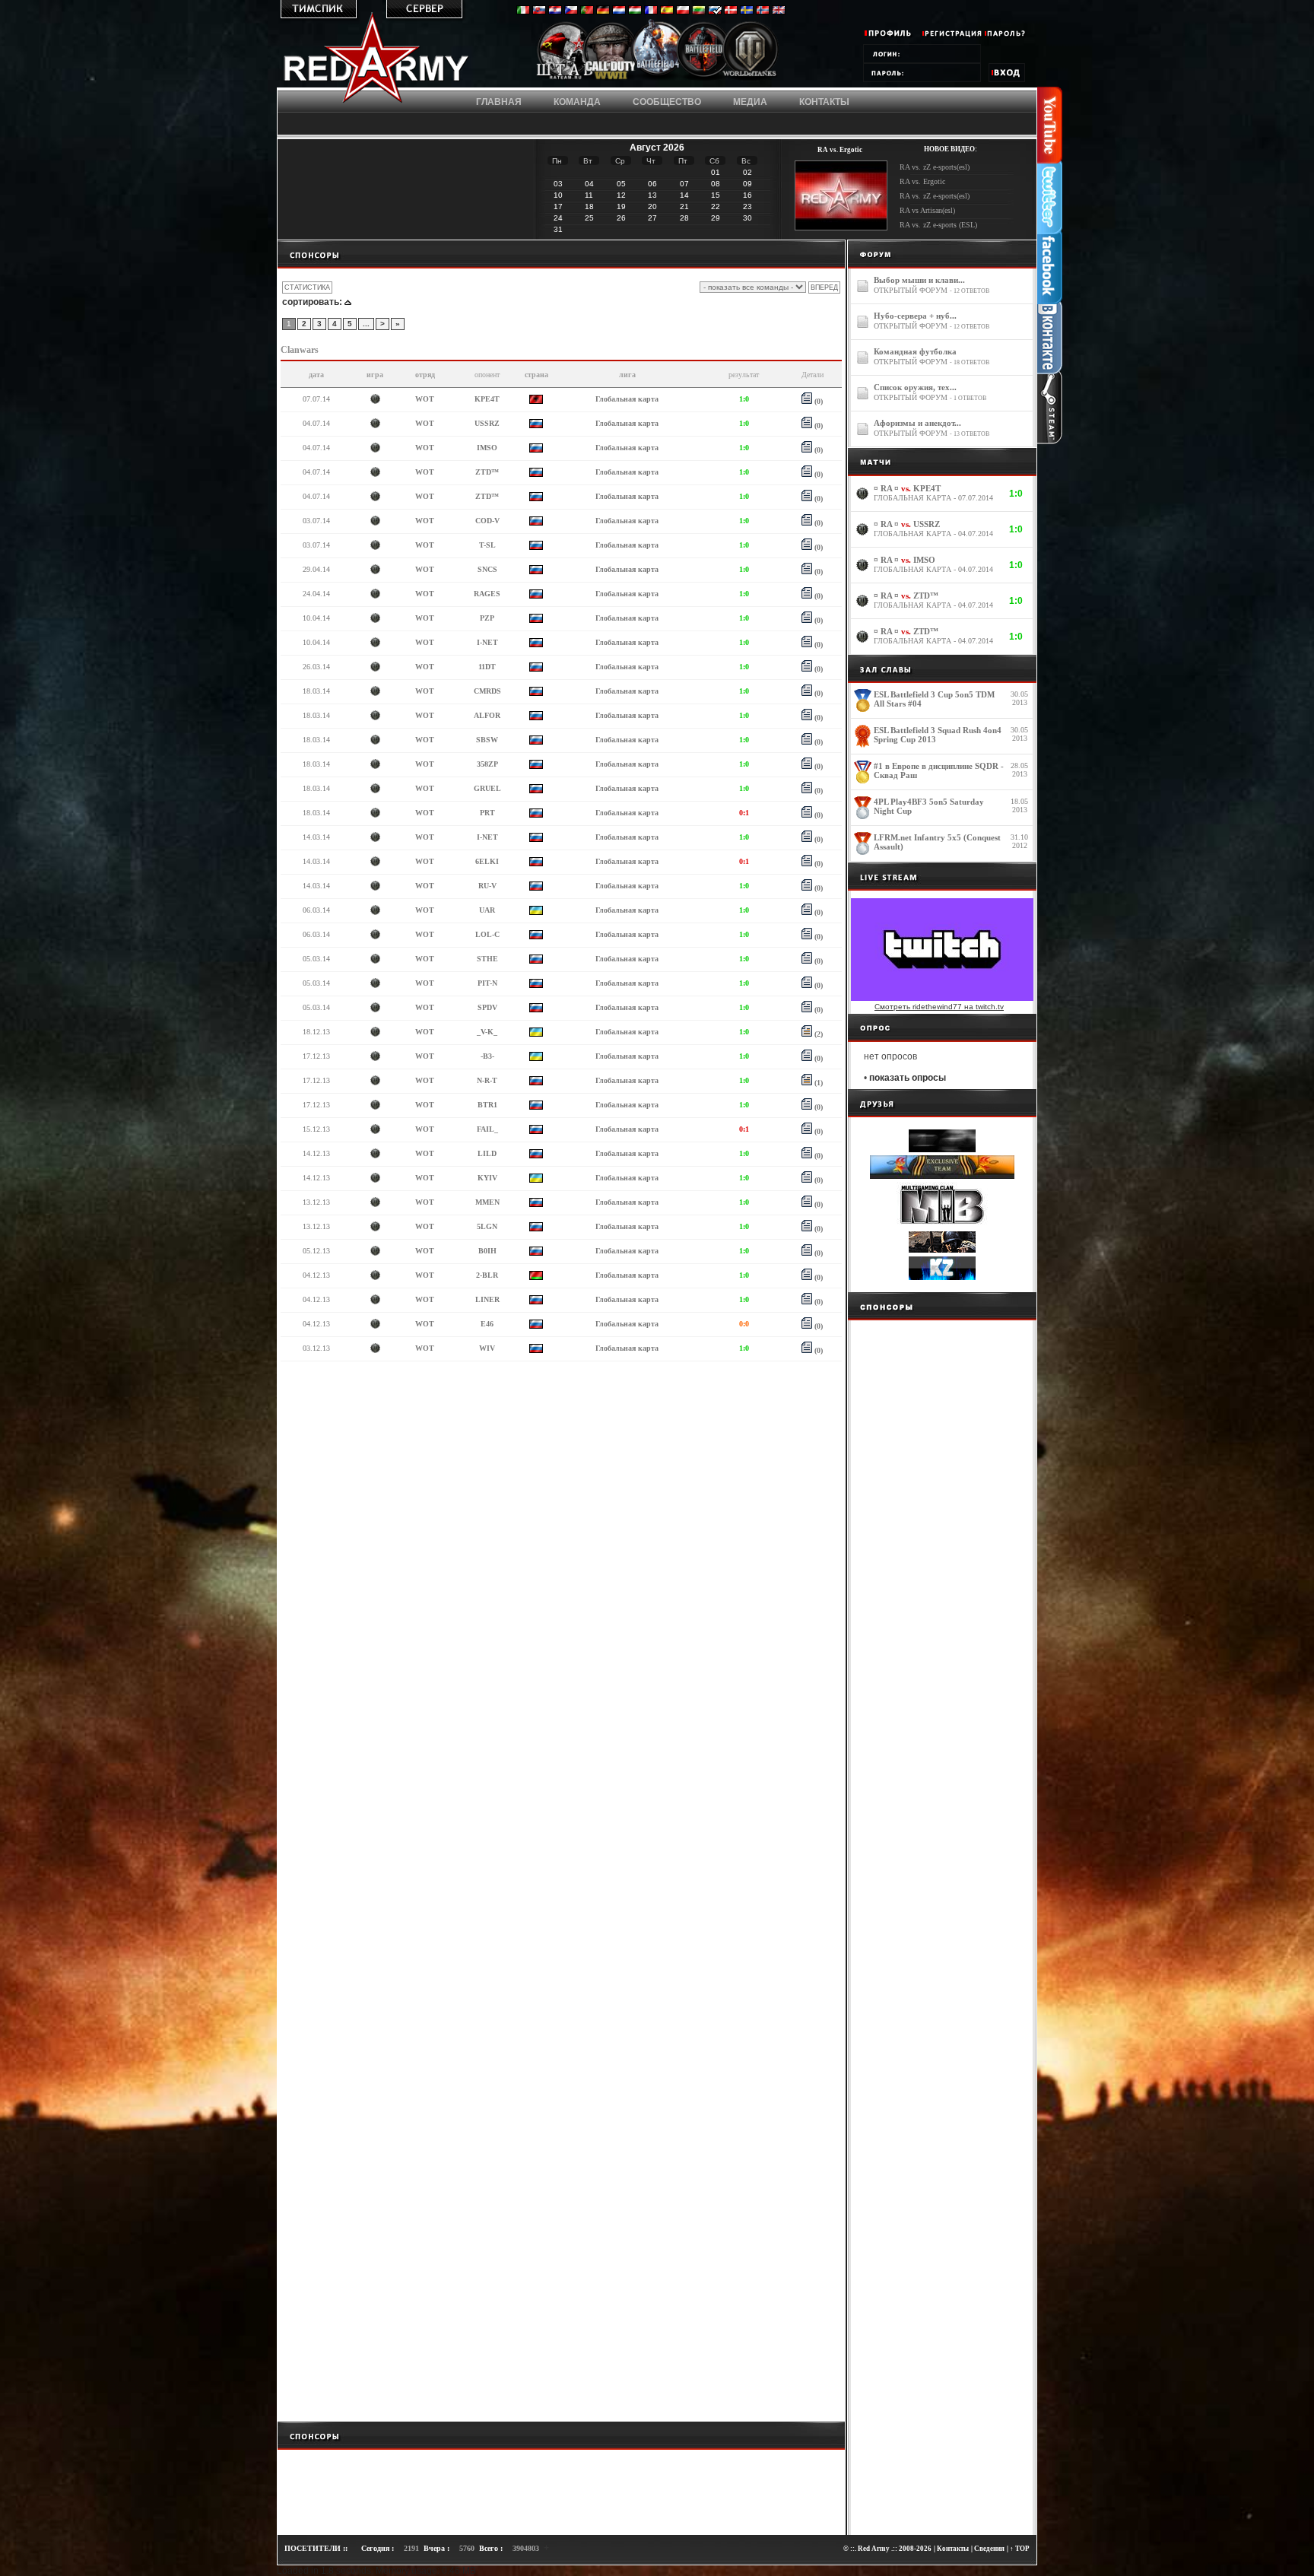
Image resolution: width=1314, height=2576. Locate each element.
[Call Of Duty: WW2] (611, 78)
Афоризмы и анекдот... (917, 423)
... (366, 324)
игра (375, 375)
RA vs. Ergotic (922, 181)
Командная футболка (915, 351)
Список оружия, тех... (915, 387)
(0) (817, 401)
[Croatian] (555, 11)
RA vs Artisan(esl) (927, 210)
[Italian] (523, 11)
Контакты (953, 2549)
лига (627, 375)
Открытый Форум (911, 290)
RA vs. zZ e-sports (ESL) (938, 225)
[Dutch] (619, 11)
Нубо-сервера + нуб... (915, 316)
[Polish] (683, 11)
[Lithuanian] (699, 11)
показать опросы (908, 1078)
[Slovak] (539, 11)
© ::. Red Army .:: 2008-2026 (887, 2549)
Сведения (989, 2549)
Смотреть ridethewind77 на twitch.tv (939, 1007)
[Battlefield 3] (704, 78)
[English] (779, 11)
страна (536, 375)
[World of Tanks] (750, 78)
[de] (603, 11)
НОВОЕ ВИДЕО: (951, 149)
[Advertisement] (561, 254)
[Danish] (731, 11)
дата (316, 375)
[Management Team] (565, 78)
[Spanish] (667, 11)
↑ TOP (1020, 2549)
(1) (817, 1083)
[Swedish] (747, 11)
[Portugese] (587, 11)
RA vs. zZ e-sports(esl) (935, 167)
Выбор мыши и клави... (919, 280)
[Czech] (571, 11)
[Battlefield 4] (657, 79)
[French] (651, 11)
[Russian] (715, 11)
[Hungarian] (635, 11)
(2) (817, 1034)
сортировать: (312, 302)
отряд (425, 375)
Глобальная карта (627, 399)
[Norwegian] (763, 11)
